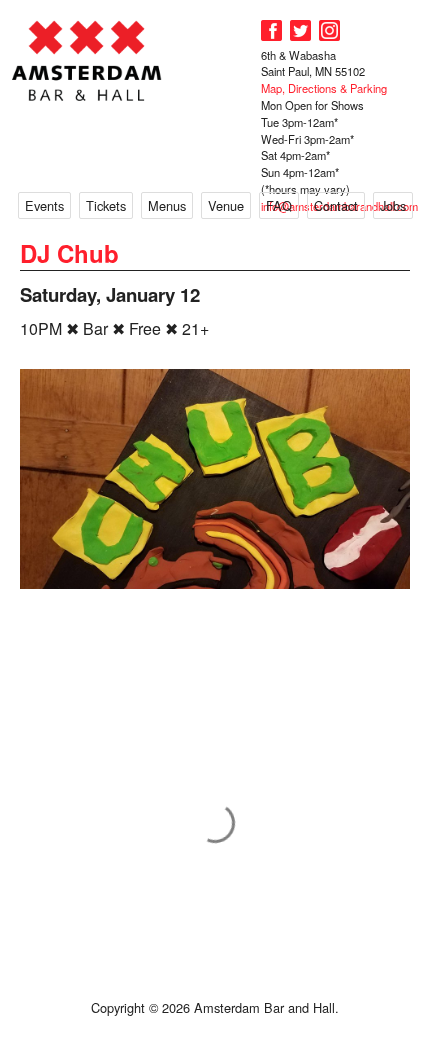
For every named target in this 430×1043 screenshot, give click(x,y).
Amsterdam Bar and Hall (87, 60)
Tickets (106, 205)
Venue (226, 205)
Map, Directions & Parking (324, 88)
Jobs (393, 205)
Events (44, 205)
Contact (336, 205)
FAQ (279, 205)
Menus (167, 205)
